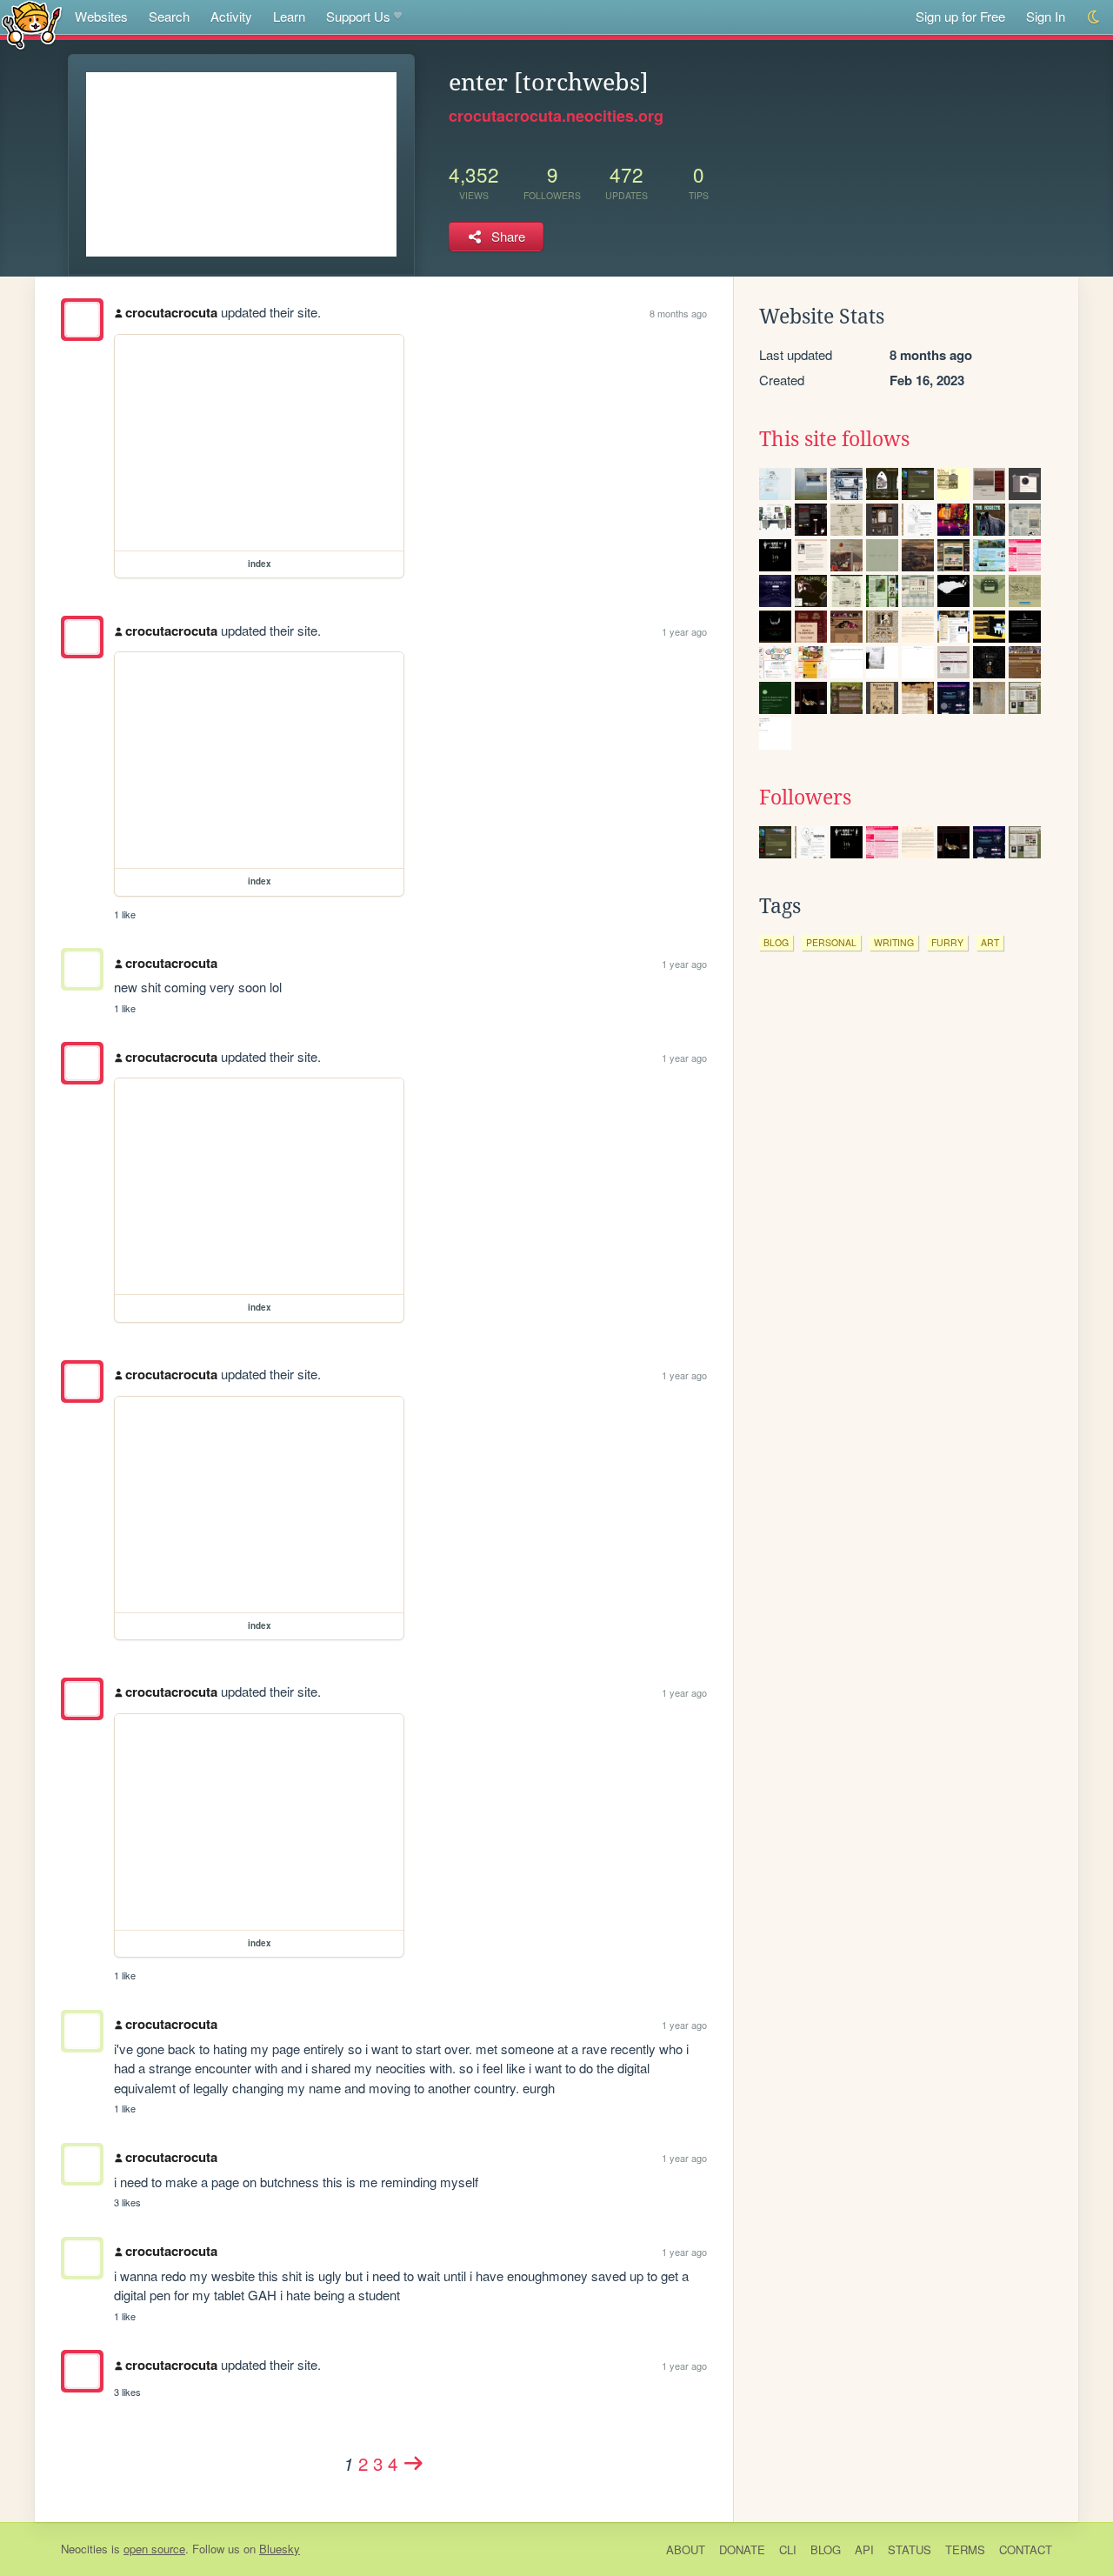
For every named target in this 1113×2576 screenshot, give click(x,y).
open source (154, 2549)
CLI (788, 2549)
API (864, 2549)
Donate (742, 2549)
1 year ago (684, 631)
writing (894, 942)
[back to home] (32, 24)
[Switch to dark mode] (1094, 17)
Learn (289, 16)
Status (910, 2549)
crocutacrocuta (171, 312)
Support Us (358, 16)
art (990, 942)
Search (169, 16)
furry (947, 942)
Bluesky (280, 2549)
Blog (826, 2549)
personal (831, 942)
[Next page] (414, 2463)
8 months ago (678, 313)
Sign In (1046, 16)
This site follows (834, 439)
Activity (231, 16)
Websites (101, 16)
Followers (805, 797)
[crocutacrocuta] (82, 320)
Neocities (84, 2549)
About (686, 2549)
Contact (1026, 2549)
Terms (965, 2549)
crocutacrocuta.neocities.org (556, 116)
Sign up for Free (960, 16)
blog (776, 942)
